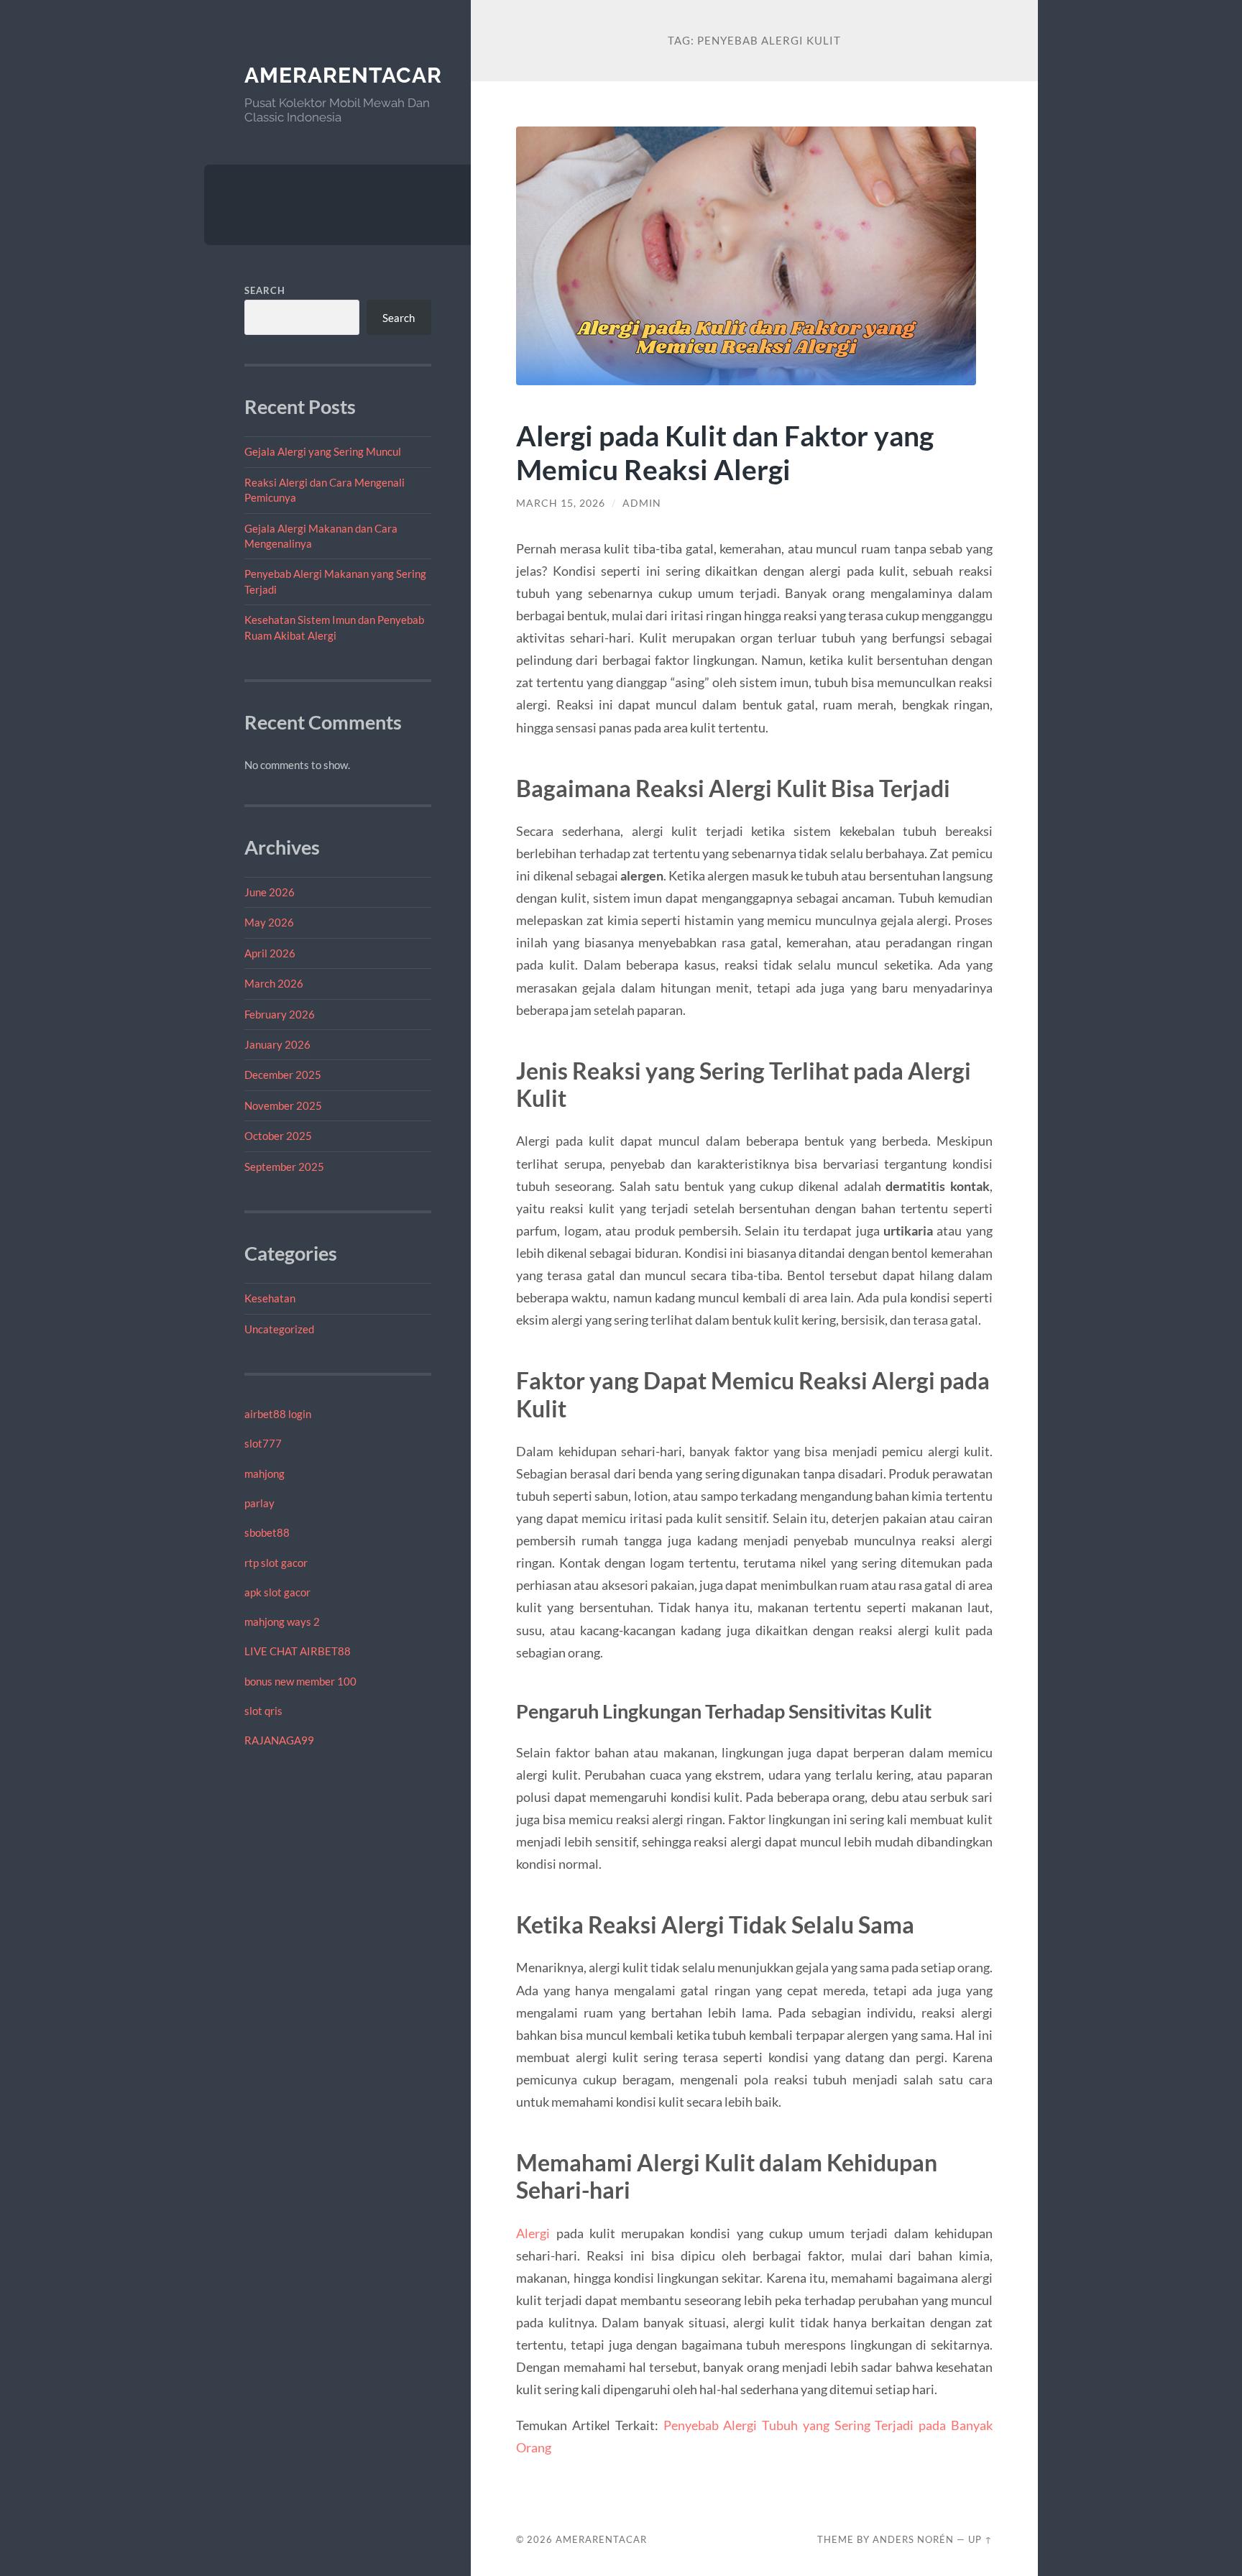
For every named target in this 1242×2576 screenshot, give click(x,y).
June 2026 (270, 892)
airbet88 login (278, 1414)
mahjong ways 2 (282, 1621)
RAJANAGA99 (279, 1740)
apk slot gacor (277, 1592)
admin (642, 503)
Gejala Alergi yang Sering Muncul (323, 451)
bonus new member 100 (300, 1681)
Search (265, 290)
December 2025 (283, 1075)
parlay (259, 1503)
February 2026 (280, 1014)
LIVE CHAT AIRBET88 (298, 1651)
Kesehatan (270, 1298)
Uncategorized (279, 1329)
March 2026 (274, 983)
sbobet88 (267, 1532)
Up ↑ (980, 2539)
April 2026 (270, 953)
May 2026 (269, 922)
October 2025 (278, 1136)
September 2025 (284, 1167)
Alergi (533, 2233)
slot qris (263, 1711)
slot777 (263, 1443)
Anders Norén (913, 2539)
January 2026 (277, 1044)
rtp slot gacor (276, 1563)
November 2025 (283, 1105)
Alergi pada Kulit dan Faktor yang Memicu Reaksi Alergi (725, 452)
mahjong (264, 1473)
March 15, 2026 (561, 503)
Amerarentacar (343, 75)
